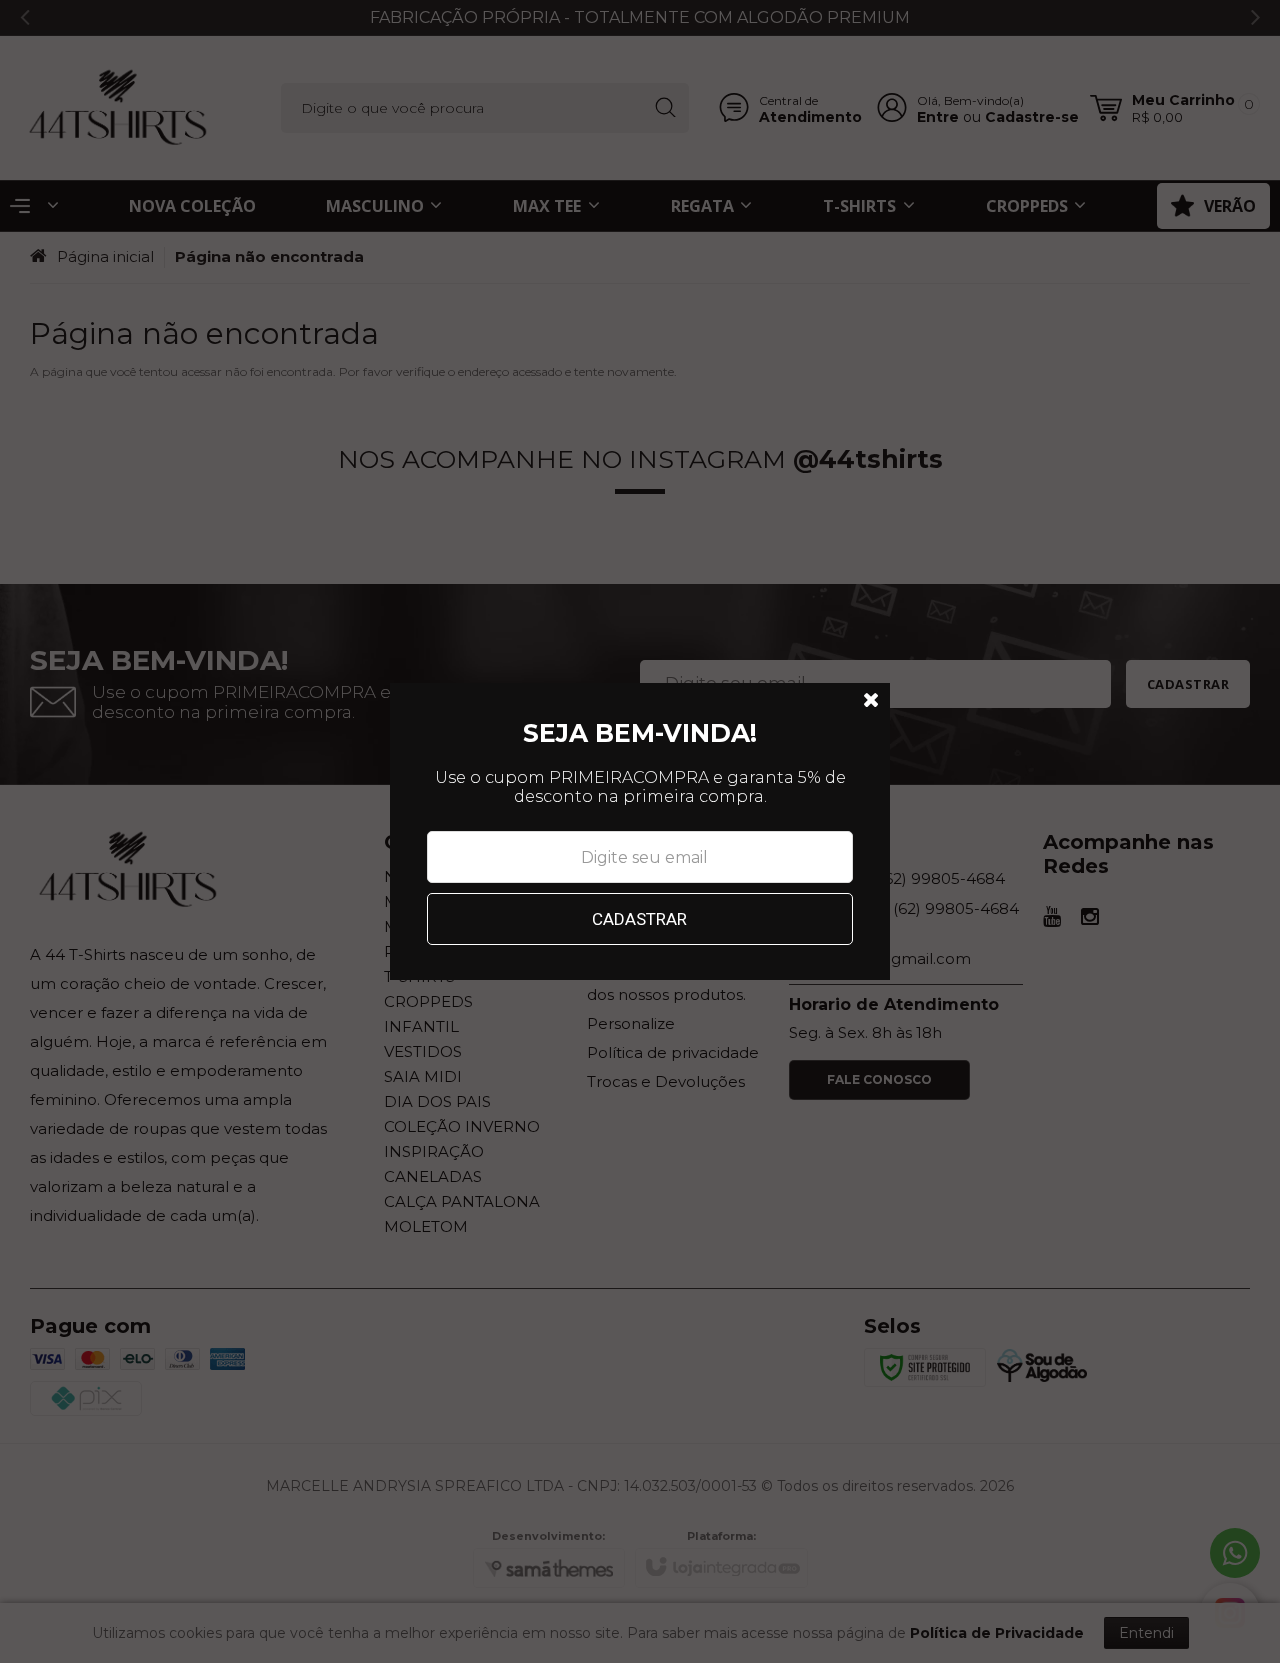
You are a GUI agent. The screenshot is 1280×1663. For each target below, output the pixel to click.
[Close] (872, 701)
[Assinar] (640, 919)
